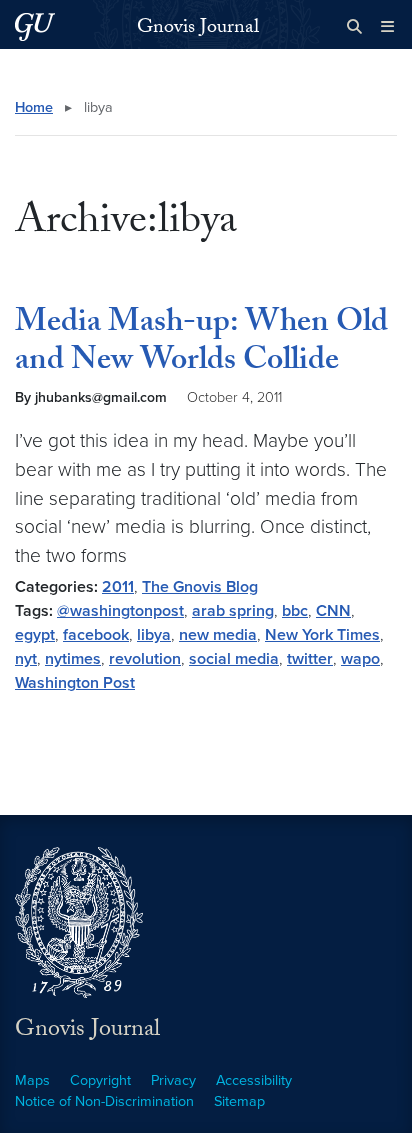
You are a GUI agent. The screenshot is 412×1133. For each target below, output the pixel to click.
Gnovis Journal (198, 29)
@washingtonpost (120, 611)
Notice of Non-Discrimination (104, 1101)
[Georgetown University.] (35, 26)
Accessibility (254, 1080)
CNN (333, 611)
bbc (295, 611)
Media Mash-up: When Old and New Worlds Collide (201, 344)
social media (234, 659)
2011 (118, 587)
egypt (35, 635)
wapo (360, 659)
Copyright (100, 1080)
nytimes (73, 659)
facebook (96, 635)
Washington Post (75, 683)
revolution (145, 659)
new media (218, 635)
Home (34, 107)
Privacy (173, 1080)
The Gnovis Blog (200, 587)
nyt (26, 659)
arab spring (233, 611)
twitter (310, 659)
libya (154, 635)
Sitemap (239, 1101)
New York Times (322, 635)
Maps (32, 1080)
